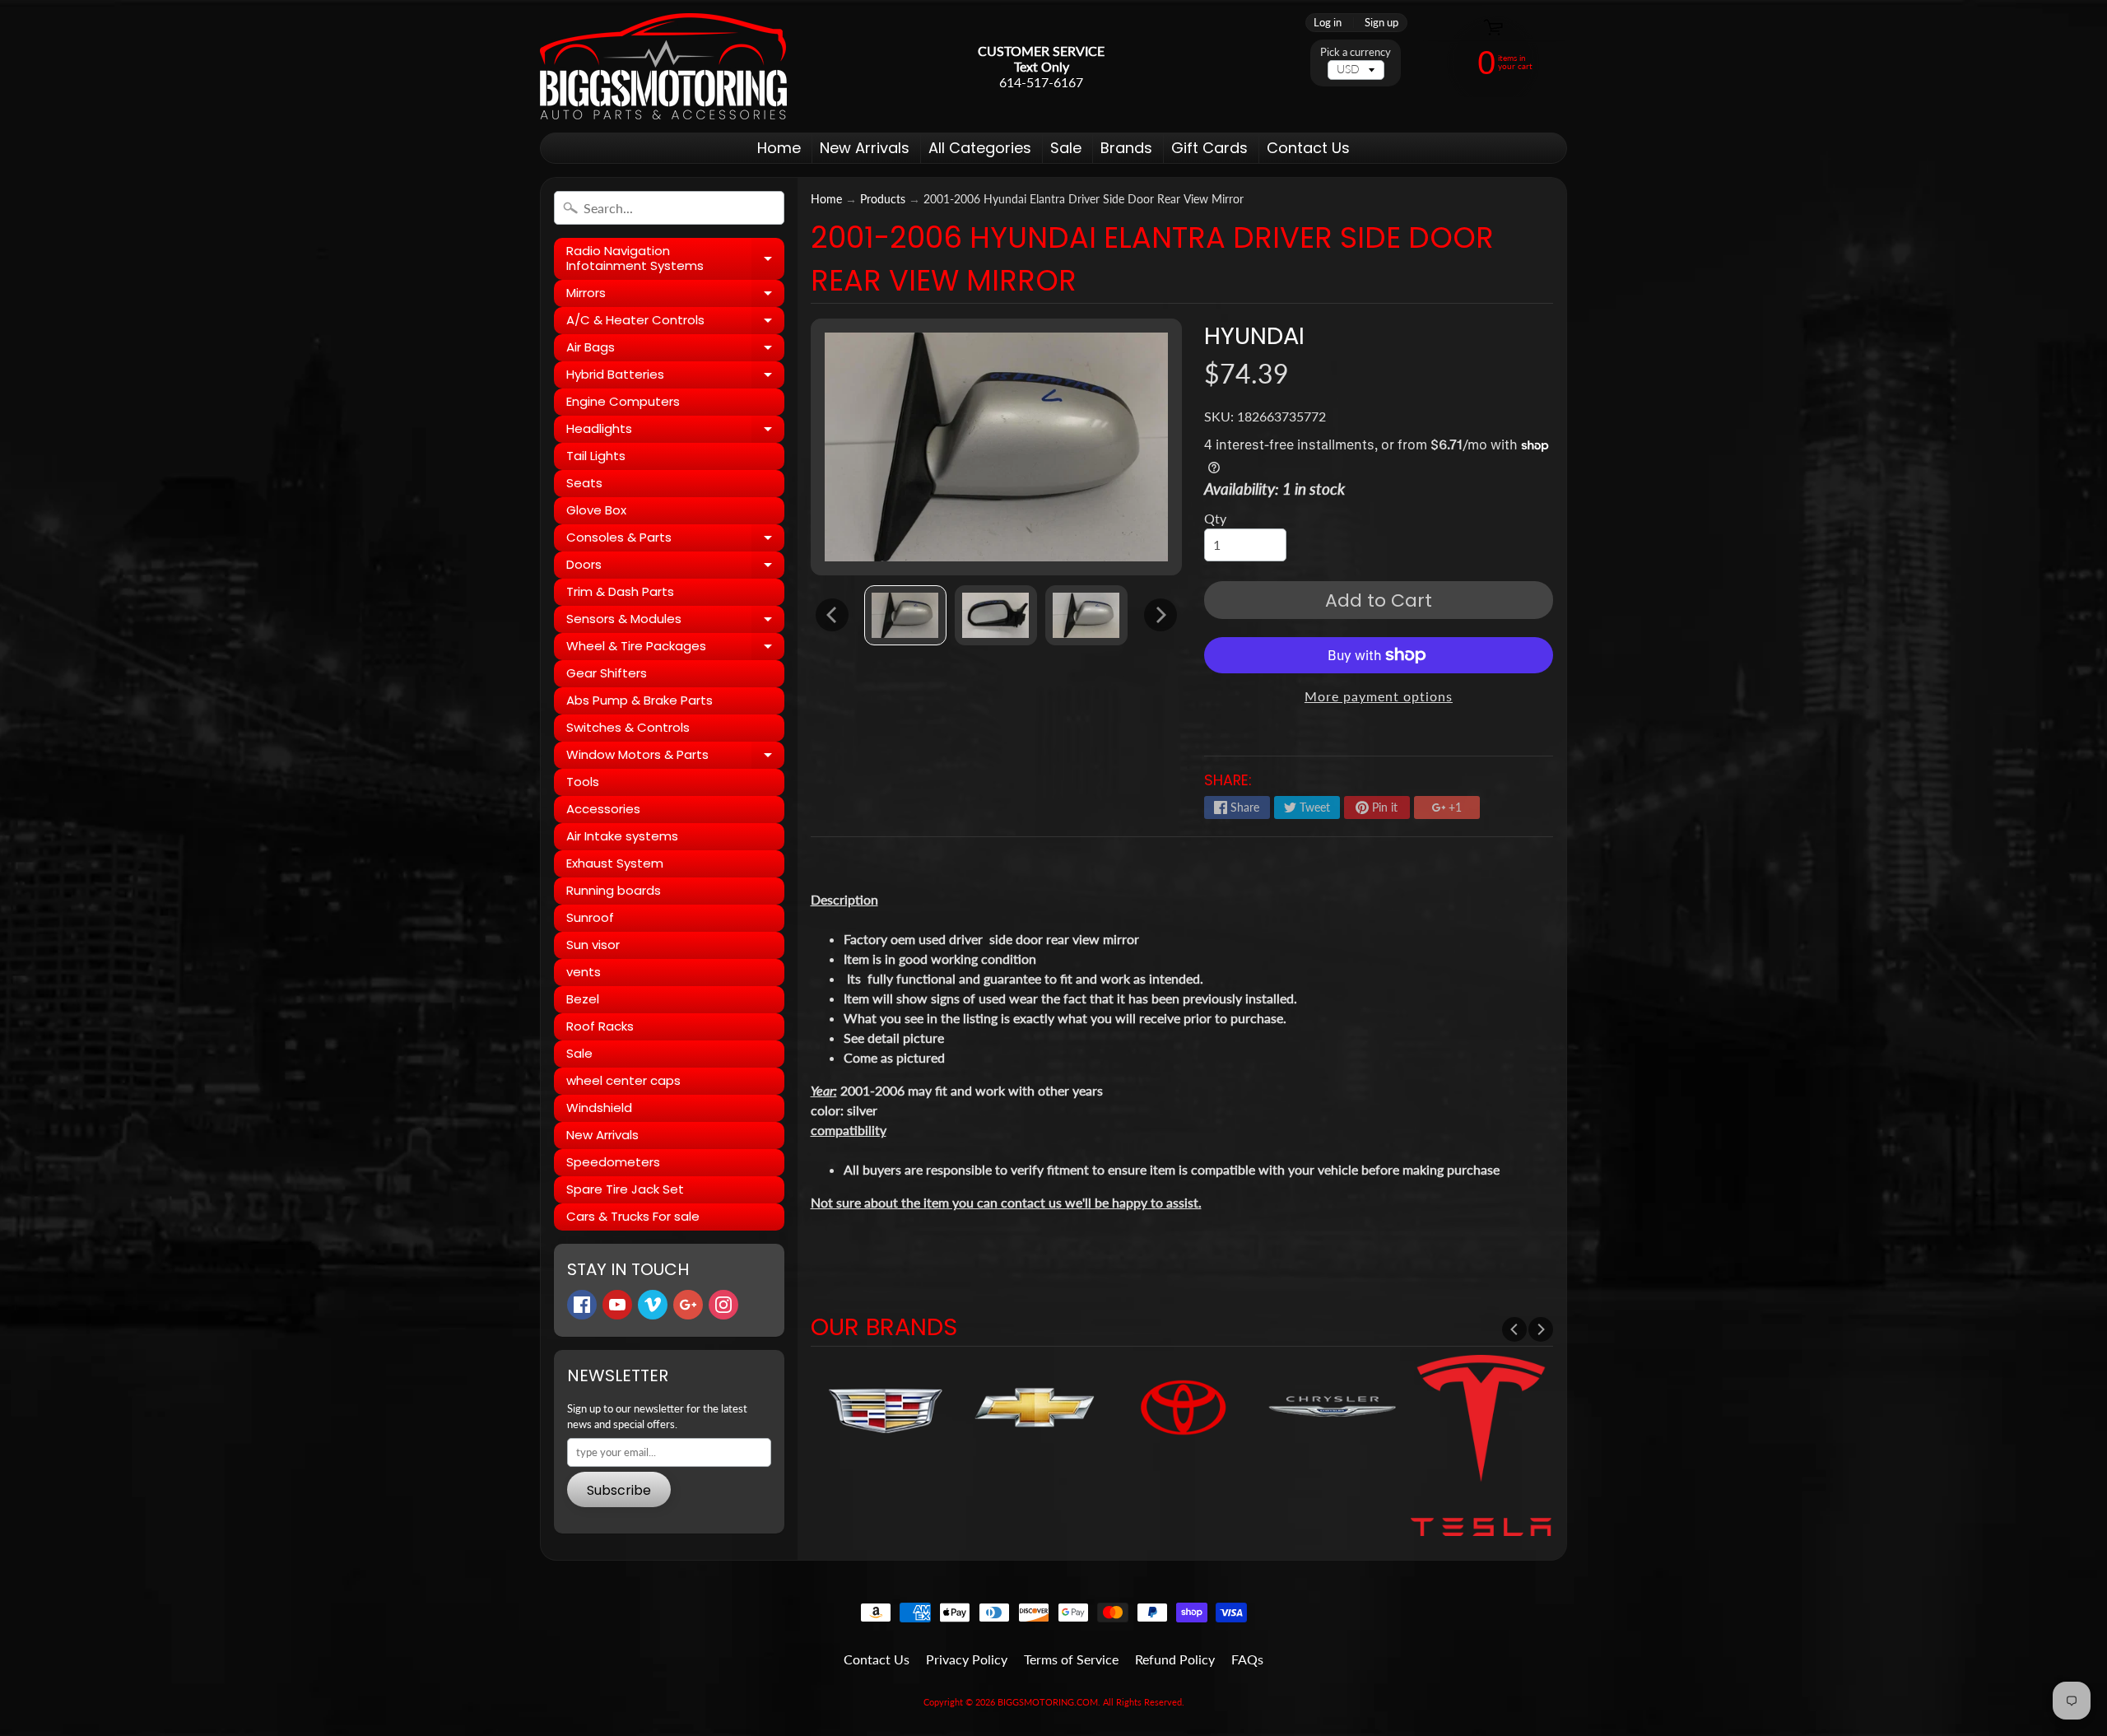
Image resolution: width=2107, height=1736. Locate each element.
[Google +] (688, 1305)
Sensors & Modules (675, 621)
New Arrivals (865, 148)
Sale (1066, 148)
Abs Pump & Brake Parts (640, 700)
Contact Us (1308, 148)
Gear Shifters (607, 673)
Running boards (614, 890)
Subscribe (619, 1490)
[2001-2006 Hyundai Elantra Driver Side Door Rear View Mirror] (905, 615)
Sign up (1381, 23)
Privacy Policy (967, 1659)
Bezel (583, 999)
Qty (1215, 518)
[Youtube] (617, 1305)
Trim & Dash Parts (620, 591)
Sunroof (590, 917)
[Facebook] (582, 1305)
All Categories (980, 148)
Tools (583, 782)
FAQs (1247, 1659)
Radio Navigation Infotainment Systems (675, 259)
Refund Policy (1175, 1659)
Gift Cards (1209, 148)
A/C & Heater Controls (675, 323)
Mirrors (675, 296)
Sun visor (593, 945)
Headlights (675, 431)
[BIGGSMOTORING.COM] (663, 66)
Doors (675, 567)
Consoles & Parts (675, 540)
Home (779, 148)
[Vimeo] (653, 1305)
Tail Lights (596, 456)
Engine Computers (623, 401)
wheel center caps (623, 1080)
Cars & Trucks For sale (633, 1216)
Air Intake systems (622, 836)
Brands (1126, 148)
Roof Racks (600, 1026)
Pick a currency (1356, 52)
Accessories (603, 809)
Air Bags (675, 350)
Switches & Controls (628, 727)
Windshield (599, 1108)
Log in (1328, 23)
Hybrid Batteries (675, 377)
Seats (584, 483)
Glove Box (596, 510)
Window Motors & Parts (675, 757)
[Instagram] (723, 1305)
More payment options (1379, 696)
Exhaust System (615, 863)
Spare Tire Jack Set (625, 1189)
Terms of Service (1071, 1659)
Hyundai (1254, 336)
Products (883, 199)
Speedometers (613, 1162)
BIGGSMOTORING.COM (1048, 1702)
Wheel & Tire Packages (675, 649)
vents (584, 972)
